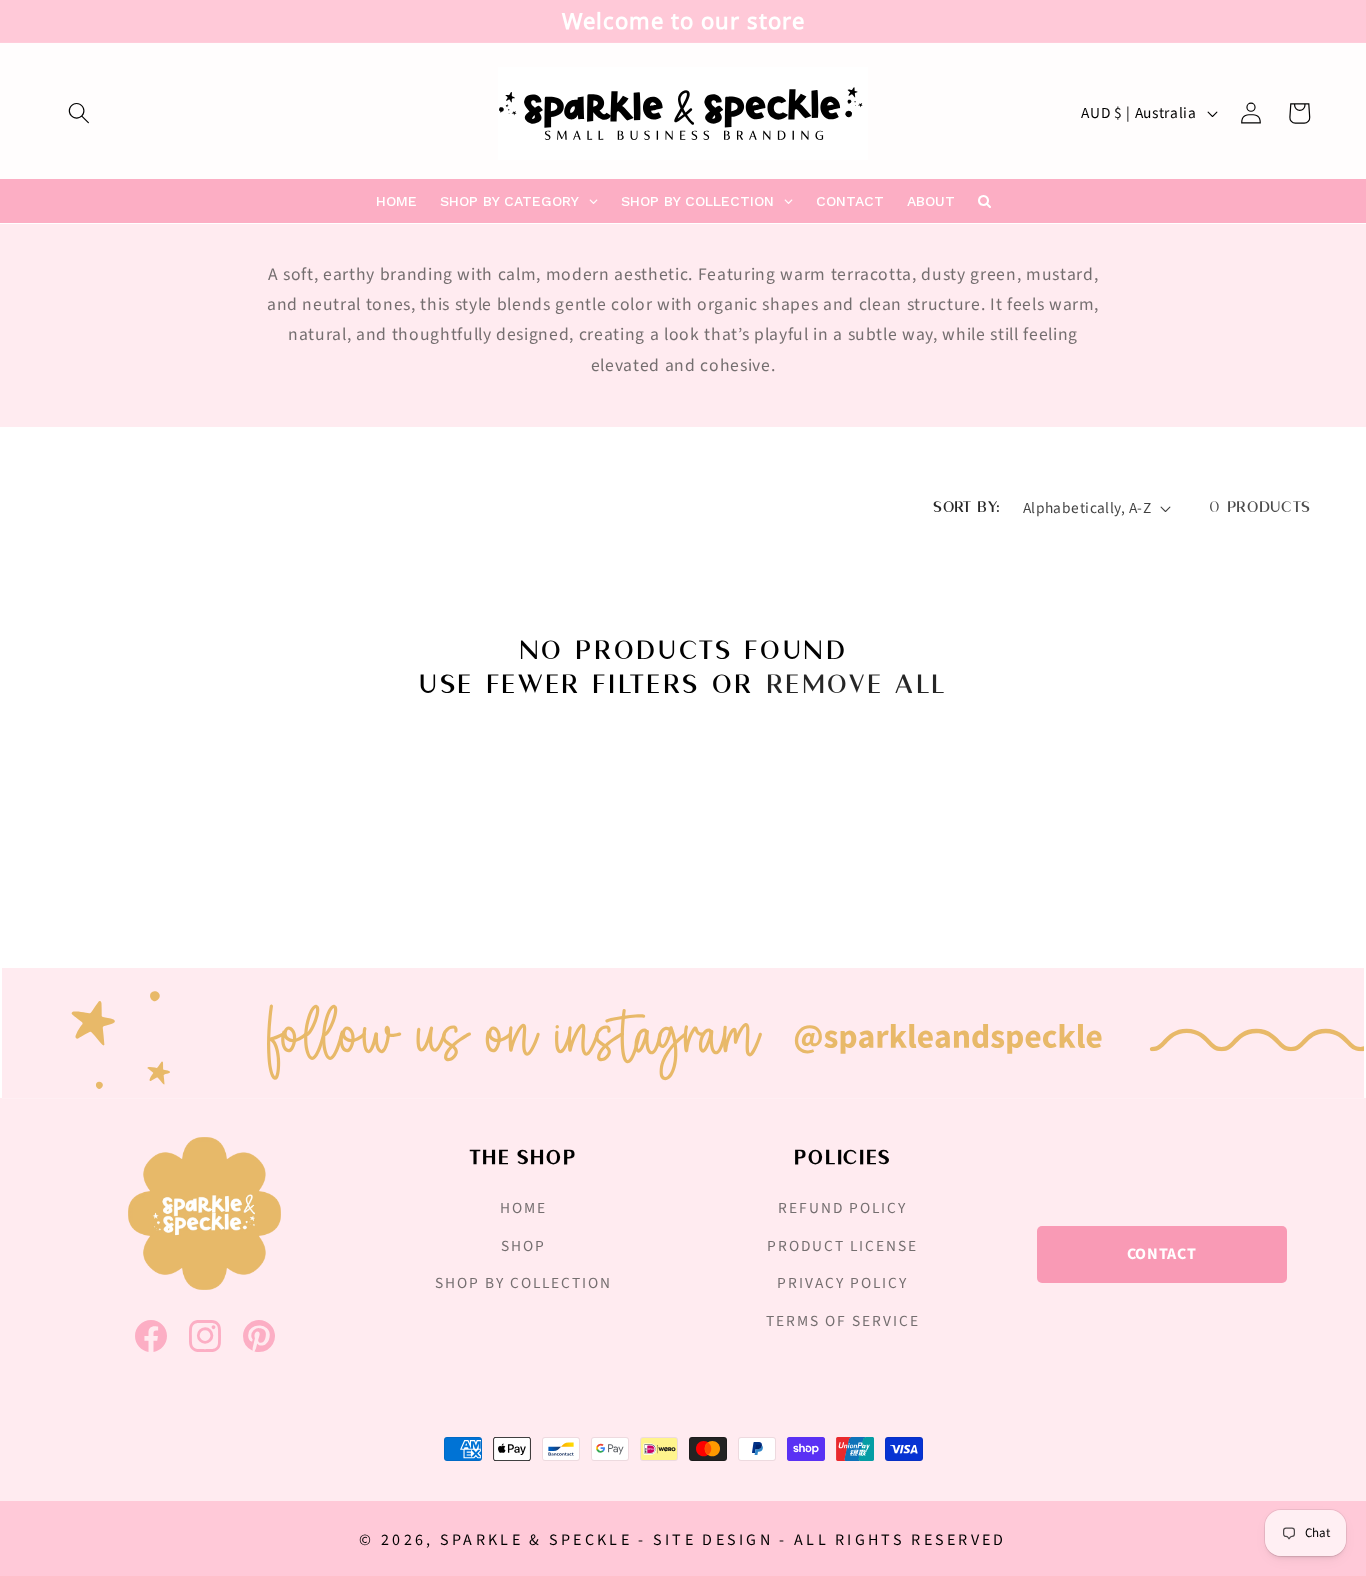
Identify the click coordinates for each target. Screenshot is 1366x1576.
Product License (842, 1246)
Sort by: (967, 507)
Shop (523, 1246)
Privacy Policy (842, 1283)
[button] (79, 113)
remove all (856, 685)
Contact (1162, 1254)
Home (523, 1208)
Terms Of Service (843, 1321)
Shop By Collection (523, 1283)
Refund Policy (842, 1208)
